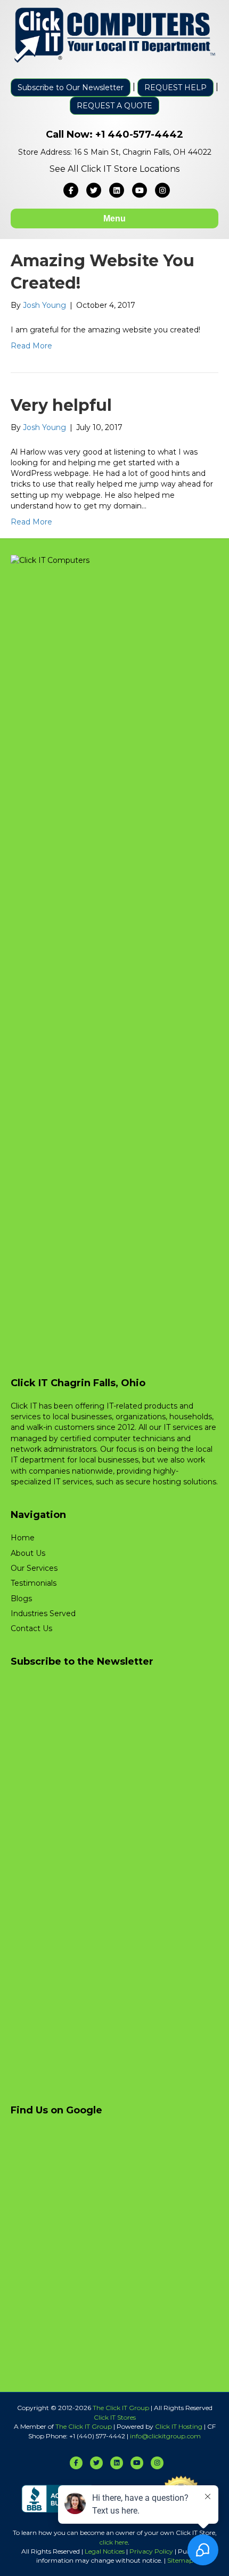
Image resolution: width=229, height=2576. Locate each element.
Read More (31, 346)
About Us (28, 1553)
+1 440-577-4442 (139, 134)
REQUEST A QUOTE (114, 106)
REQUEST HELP (175, 88)
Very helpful (61, 405)
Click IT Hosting (179, 2426)
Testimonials (34, 1583)
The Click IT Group (121, 2408)
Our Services (34, 1568)
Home (23, 1538)
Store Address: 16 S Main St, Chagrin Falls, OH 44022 (115, 152)
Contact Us (31, 1628)
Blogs (21, 1599)
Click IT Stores (115, 2417)
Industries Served (43, 1613)
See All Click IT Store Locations (114, 169)
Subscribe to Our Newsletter (71, 88)
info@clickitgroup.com (165, 2436)
